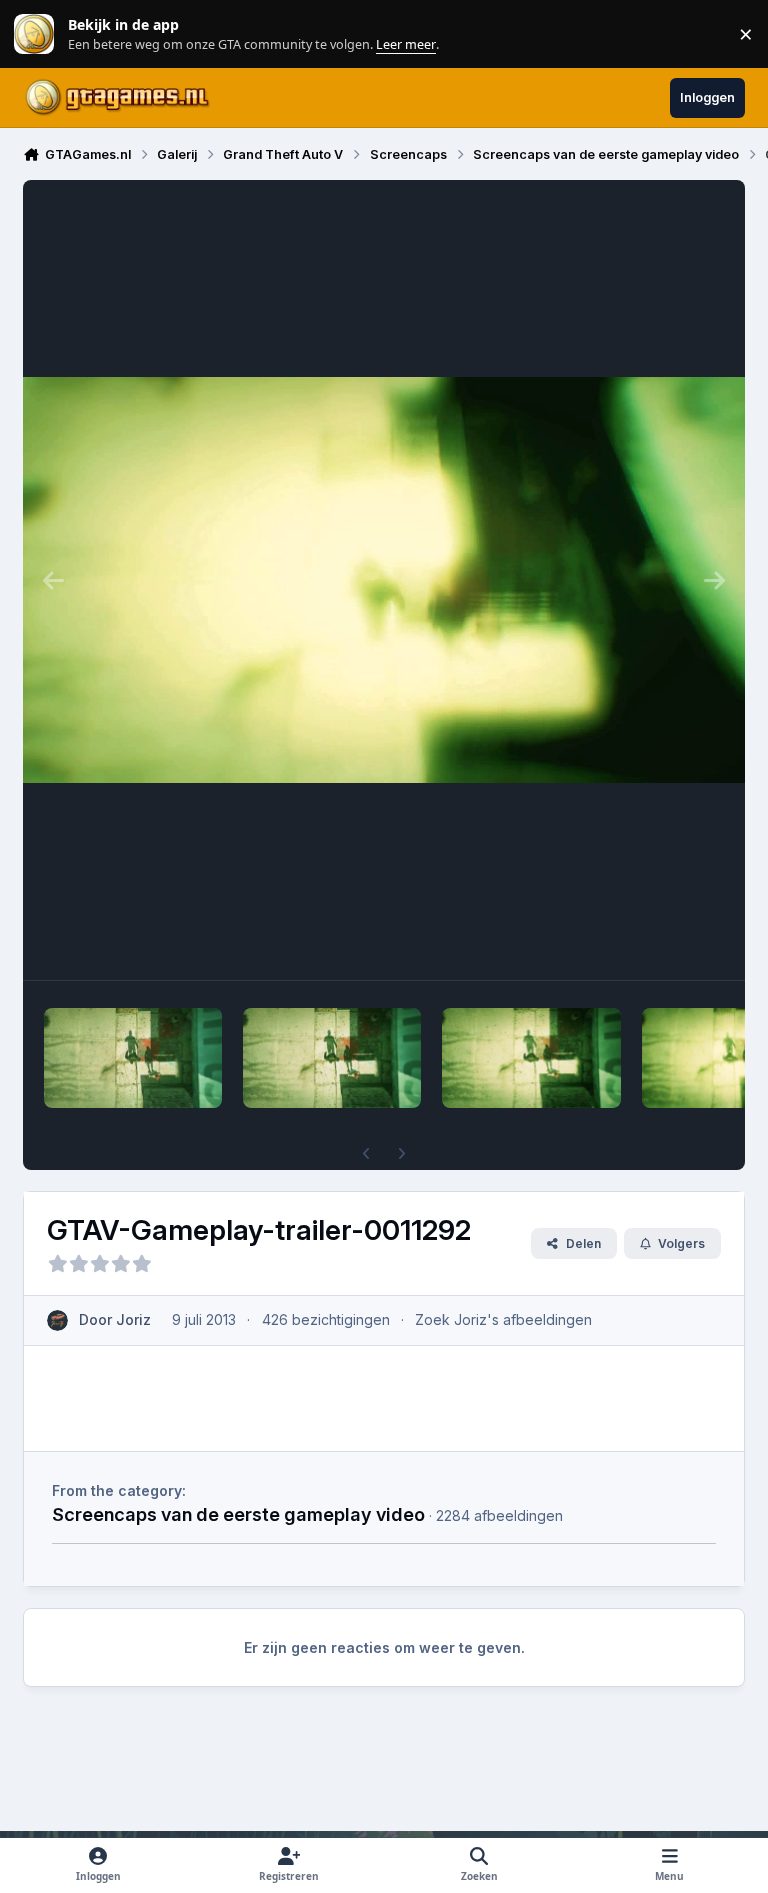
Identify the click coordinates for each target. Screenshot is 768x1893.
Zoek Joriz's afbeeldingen (503, 1319)
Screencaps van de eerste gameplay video (238, 1514)
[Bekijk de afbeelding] (133, 1058)
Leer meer (34, 34)
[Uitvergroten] (384, 580)
